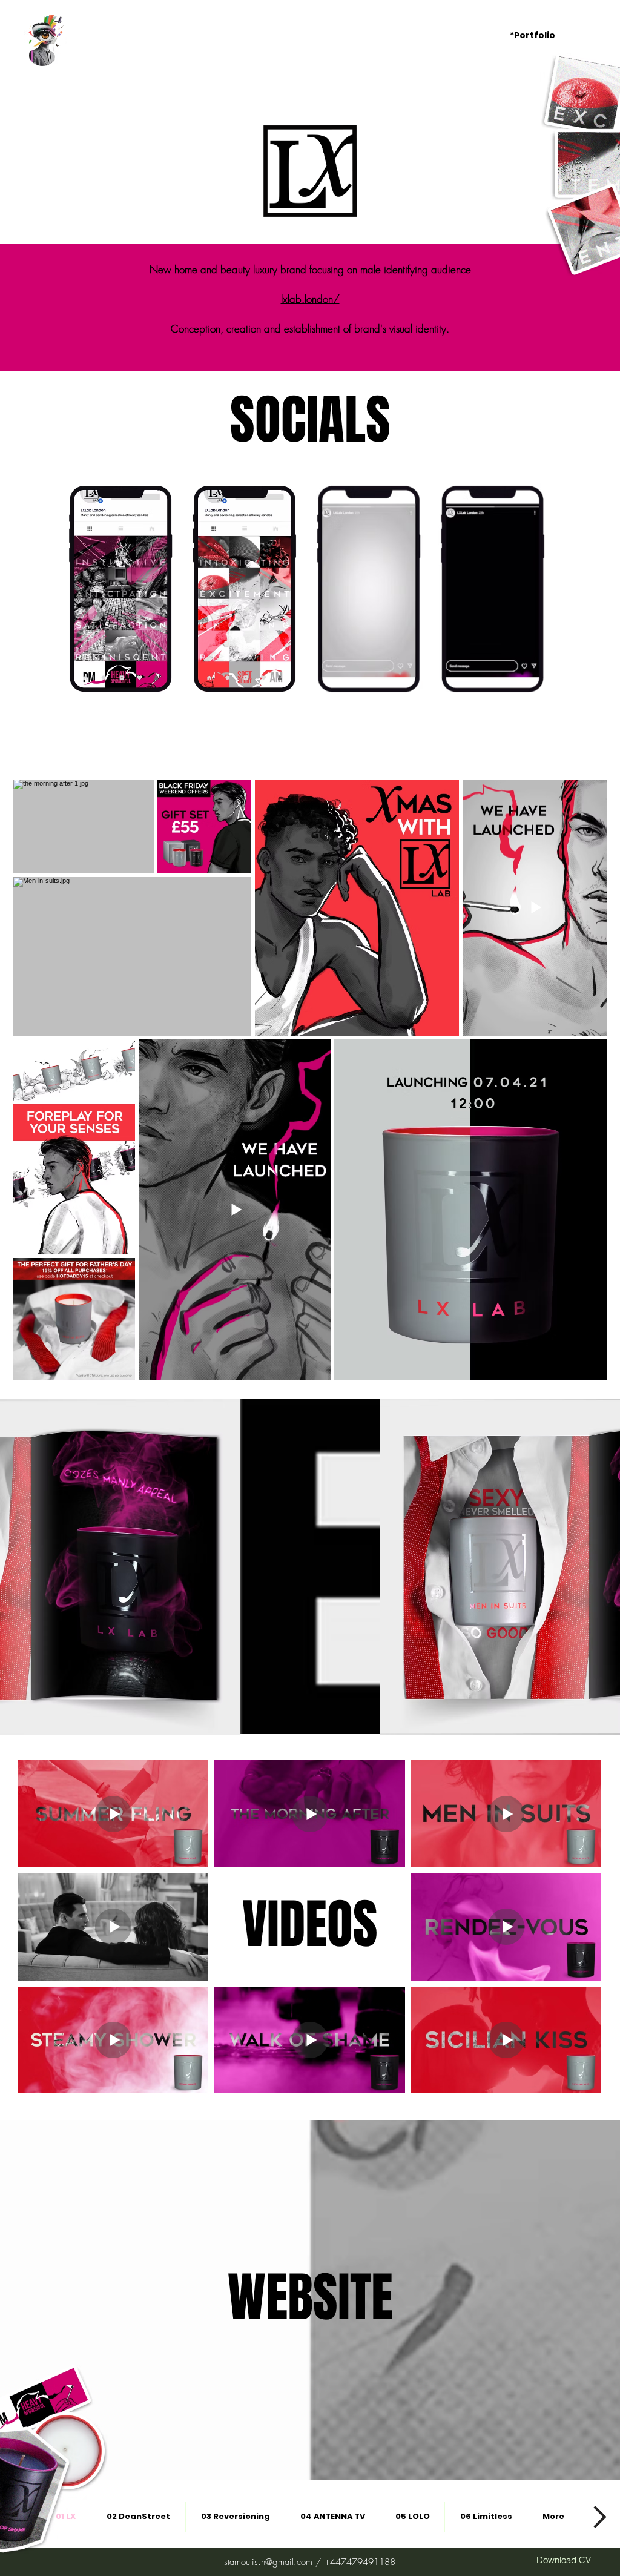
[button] (542, 35)
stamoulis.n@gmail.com (268, 2562)
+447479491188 (360, 2562)
